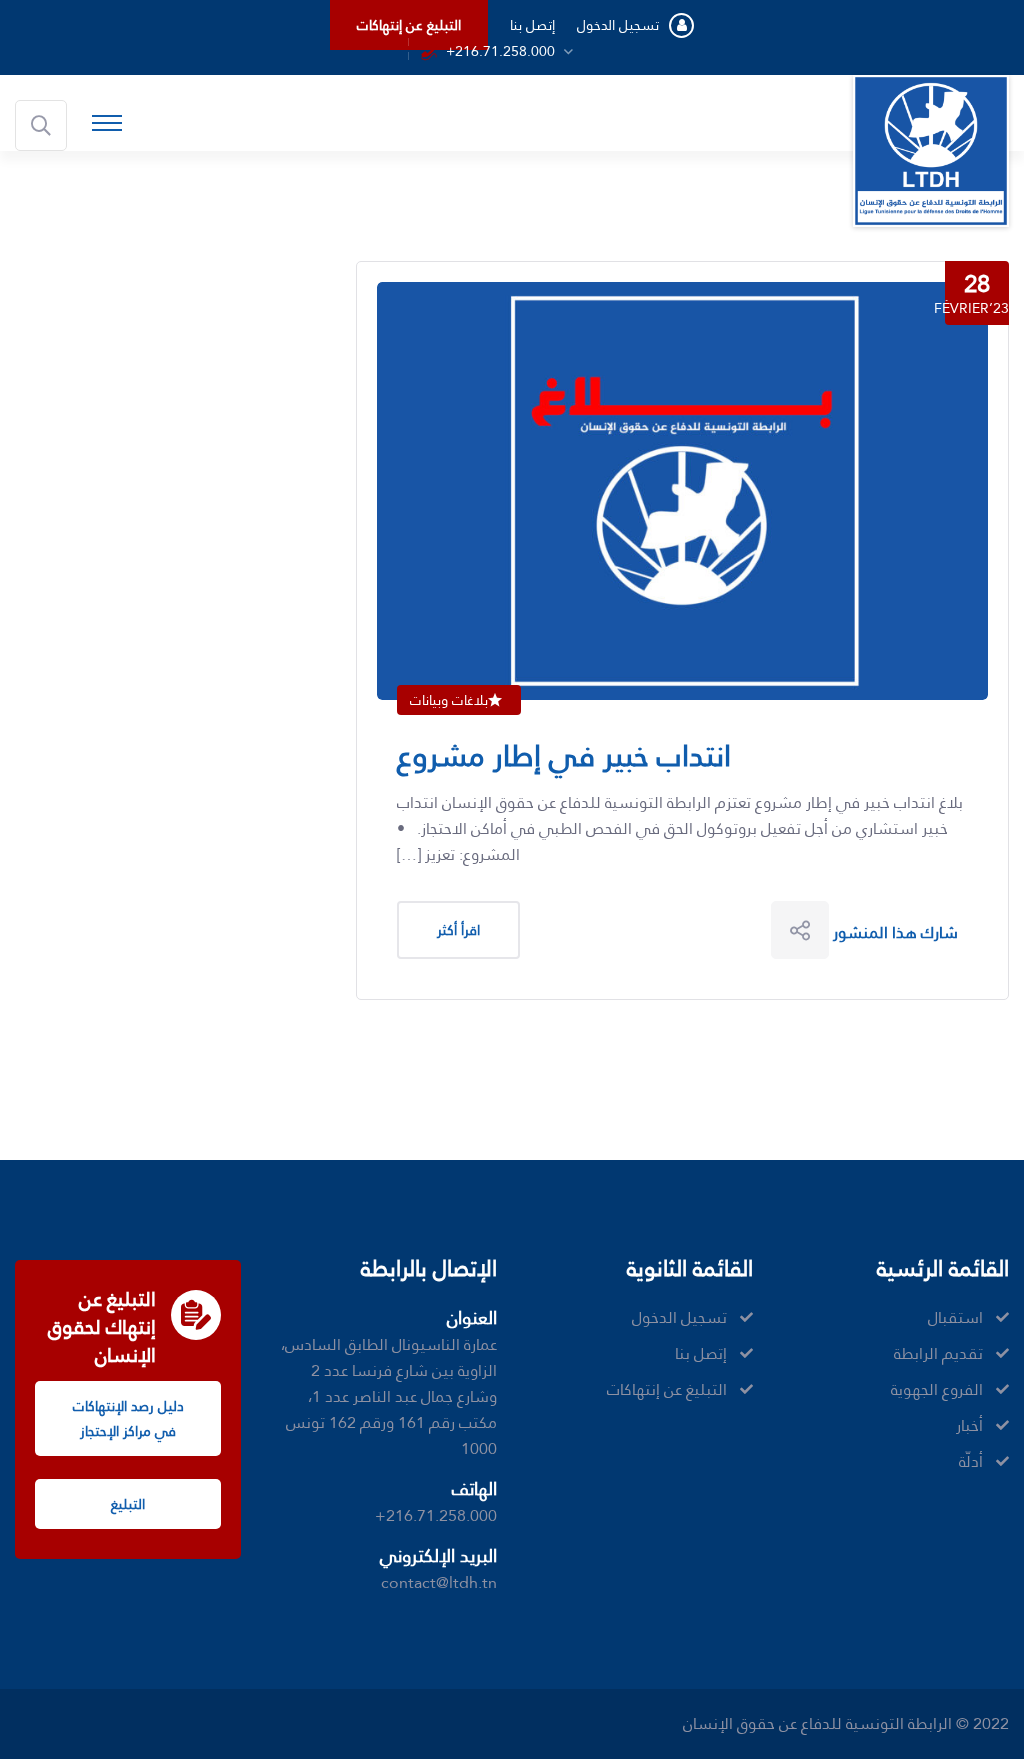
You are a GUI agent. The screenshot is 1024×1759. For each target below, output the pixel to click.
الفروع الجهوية (937, 1390)
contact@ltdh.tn (439, 1582)
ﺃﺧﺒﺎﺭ (969, 1426)
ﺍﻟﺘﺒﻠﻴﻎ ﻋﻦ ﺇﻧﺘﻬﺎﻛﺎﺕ (409, 25)
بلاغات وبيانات (449, 700)
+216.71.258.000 (500, 51)
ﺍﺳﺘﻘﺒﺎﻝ (955, 1318)
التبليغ (128, 1504)
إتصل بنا (532, 25)
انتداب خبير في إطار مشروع (564, 756)
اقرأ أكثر (458, 930)
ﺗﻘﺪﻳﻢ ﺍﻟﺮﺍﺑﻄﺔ (938, 1354)
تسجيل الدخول (618, 25)
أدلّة (971, 1462)
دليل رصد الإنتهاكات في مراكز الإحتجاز (128, 1418)
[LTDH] (931, 149)
